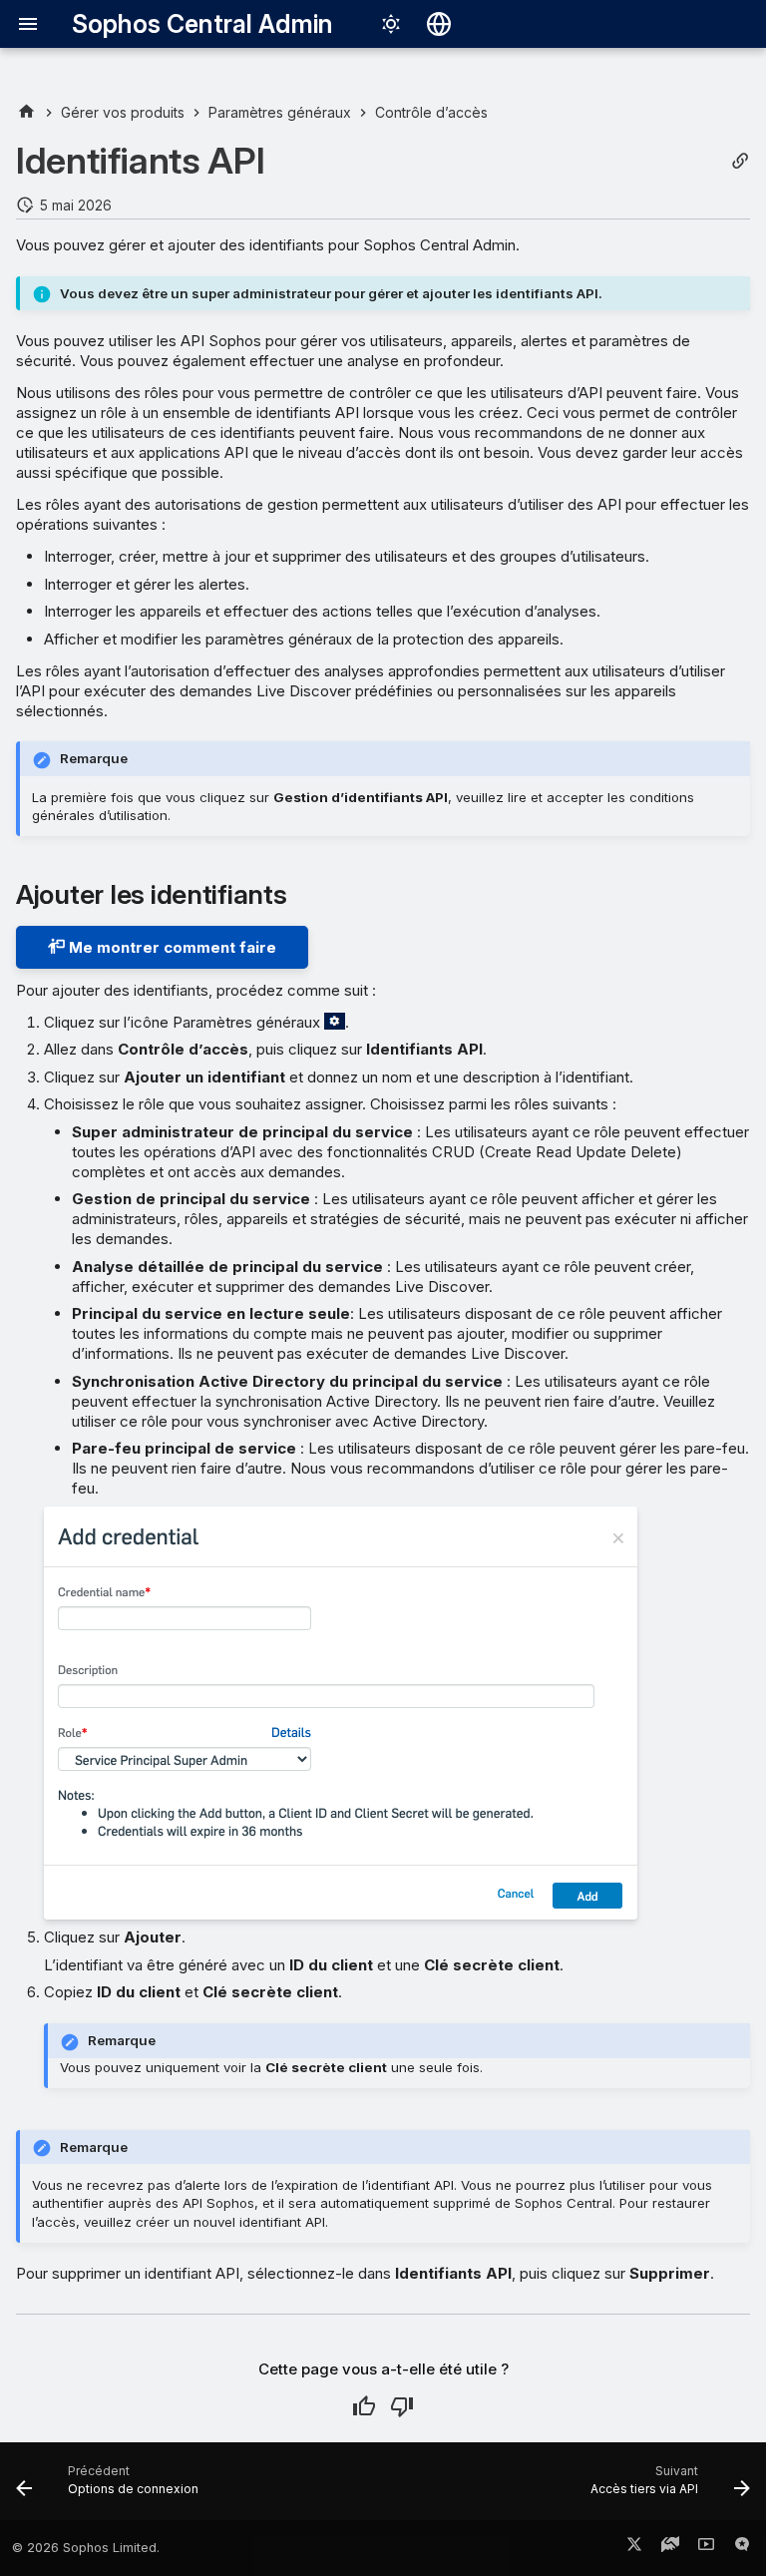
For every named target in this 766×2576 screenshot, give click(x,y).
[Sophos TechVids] (706, 2548)
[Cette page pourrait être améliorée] (402, 2406)
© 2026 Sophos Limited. (86, 2548)
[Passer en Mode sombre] (391, 24)
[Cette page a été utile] (364, 2406)
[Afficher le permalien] (740, 161)
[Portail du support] (670, 2548)
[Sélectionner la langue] (439, 24)
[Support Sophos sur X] (634, 2548)
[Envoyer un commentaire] (742, 2548)
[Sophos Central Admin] (26, 112)
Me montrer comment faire (171, 947)
